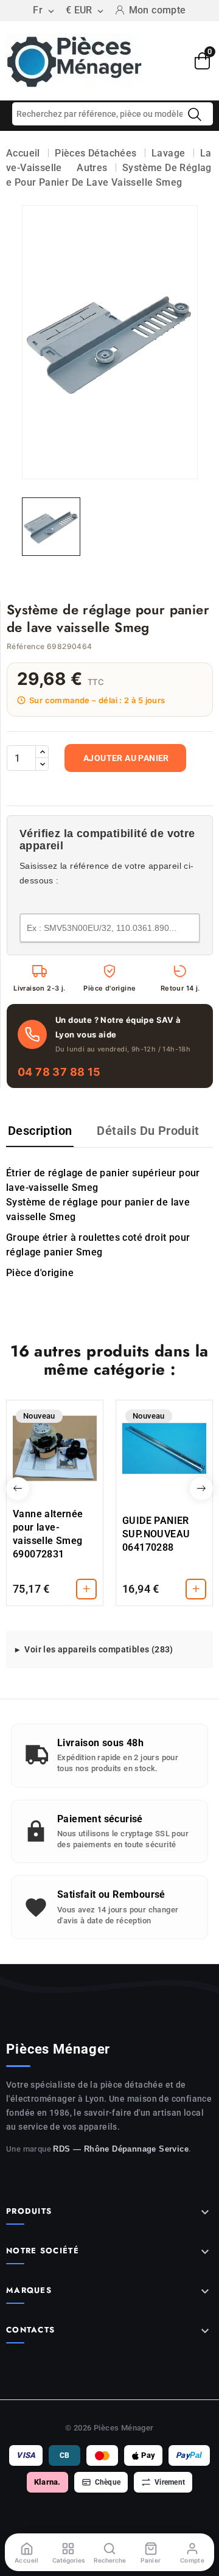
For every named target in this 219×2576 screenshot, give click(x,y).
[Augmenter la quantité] (42, 752)
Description (40, 1131)
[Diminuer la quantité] (42, 764)
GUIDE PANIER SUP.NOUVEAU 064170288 (156, 1534)
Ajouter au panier (126, 758)
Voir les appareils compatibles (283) (99, 1649)
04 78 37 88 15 (59, 1072)
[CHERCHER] (195, 114)
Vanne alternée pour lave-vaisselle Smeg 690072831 (48, 1534)
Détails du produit (148, 1131)
